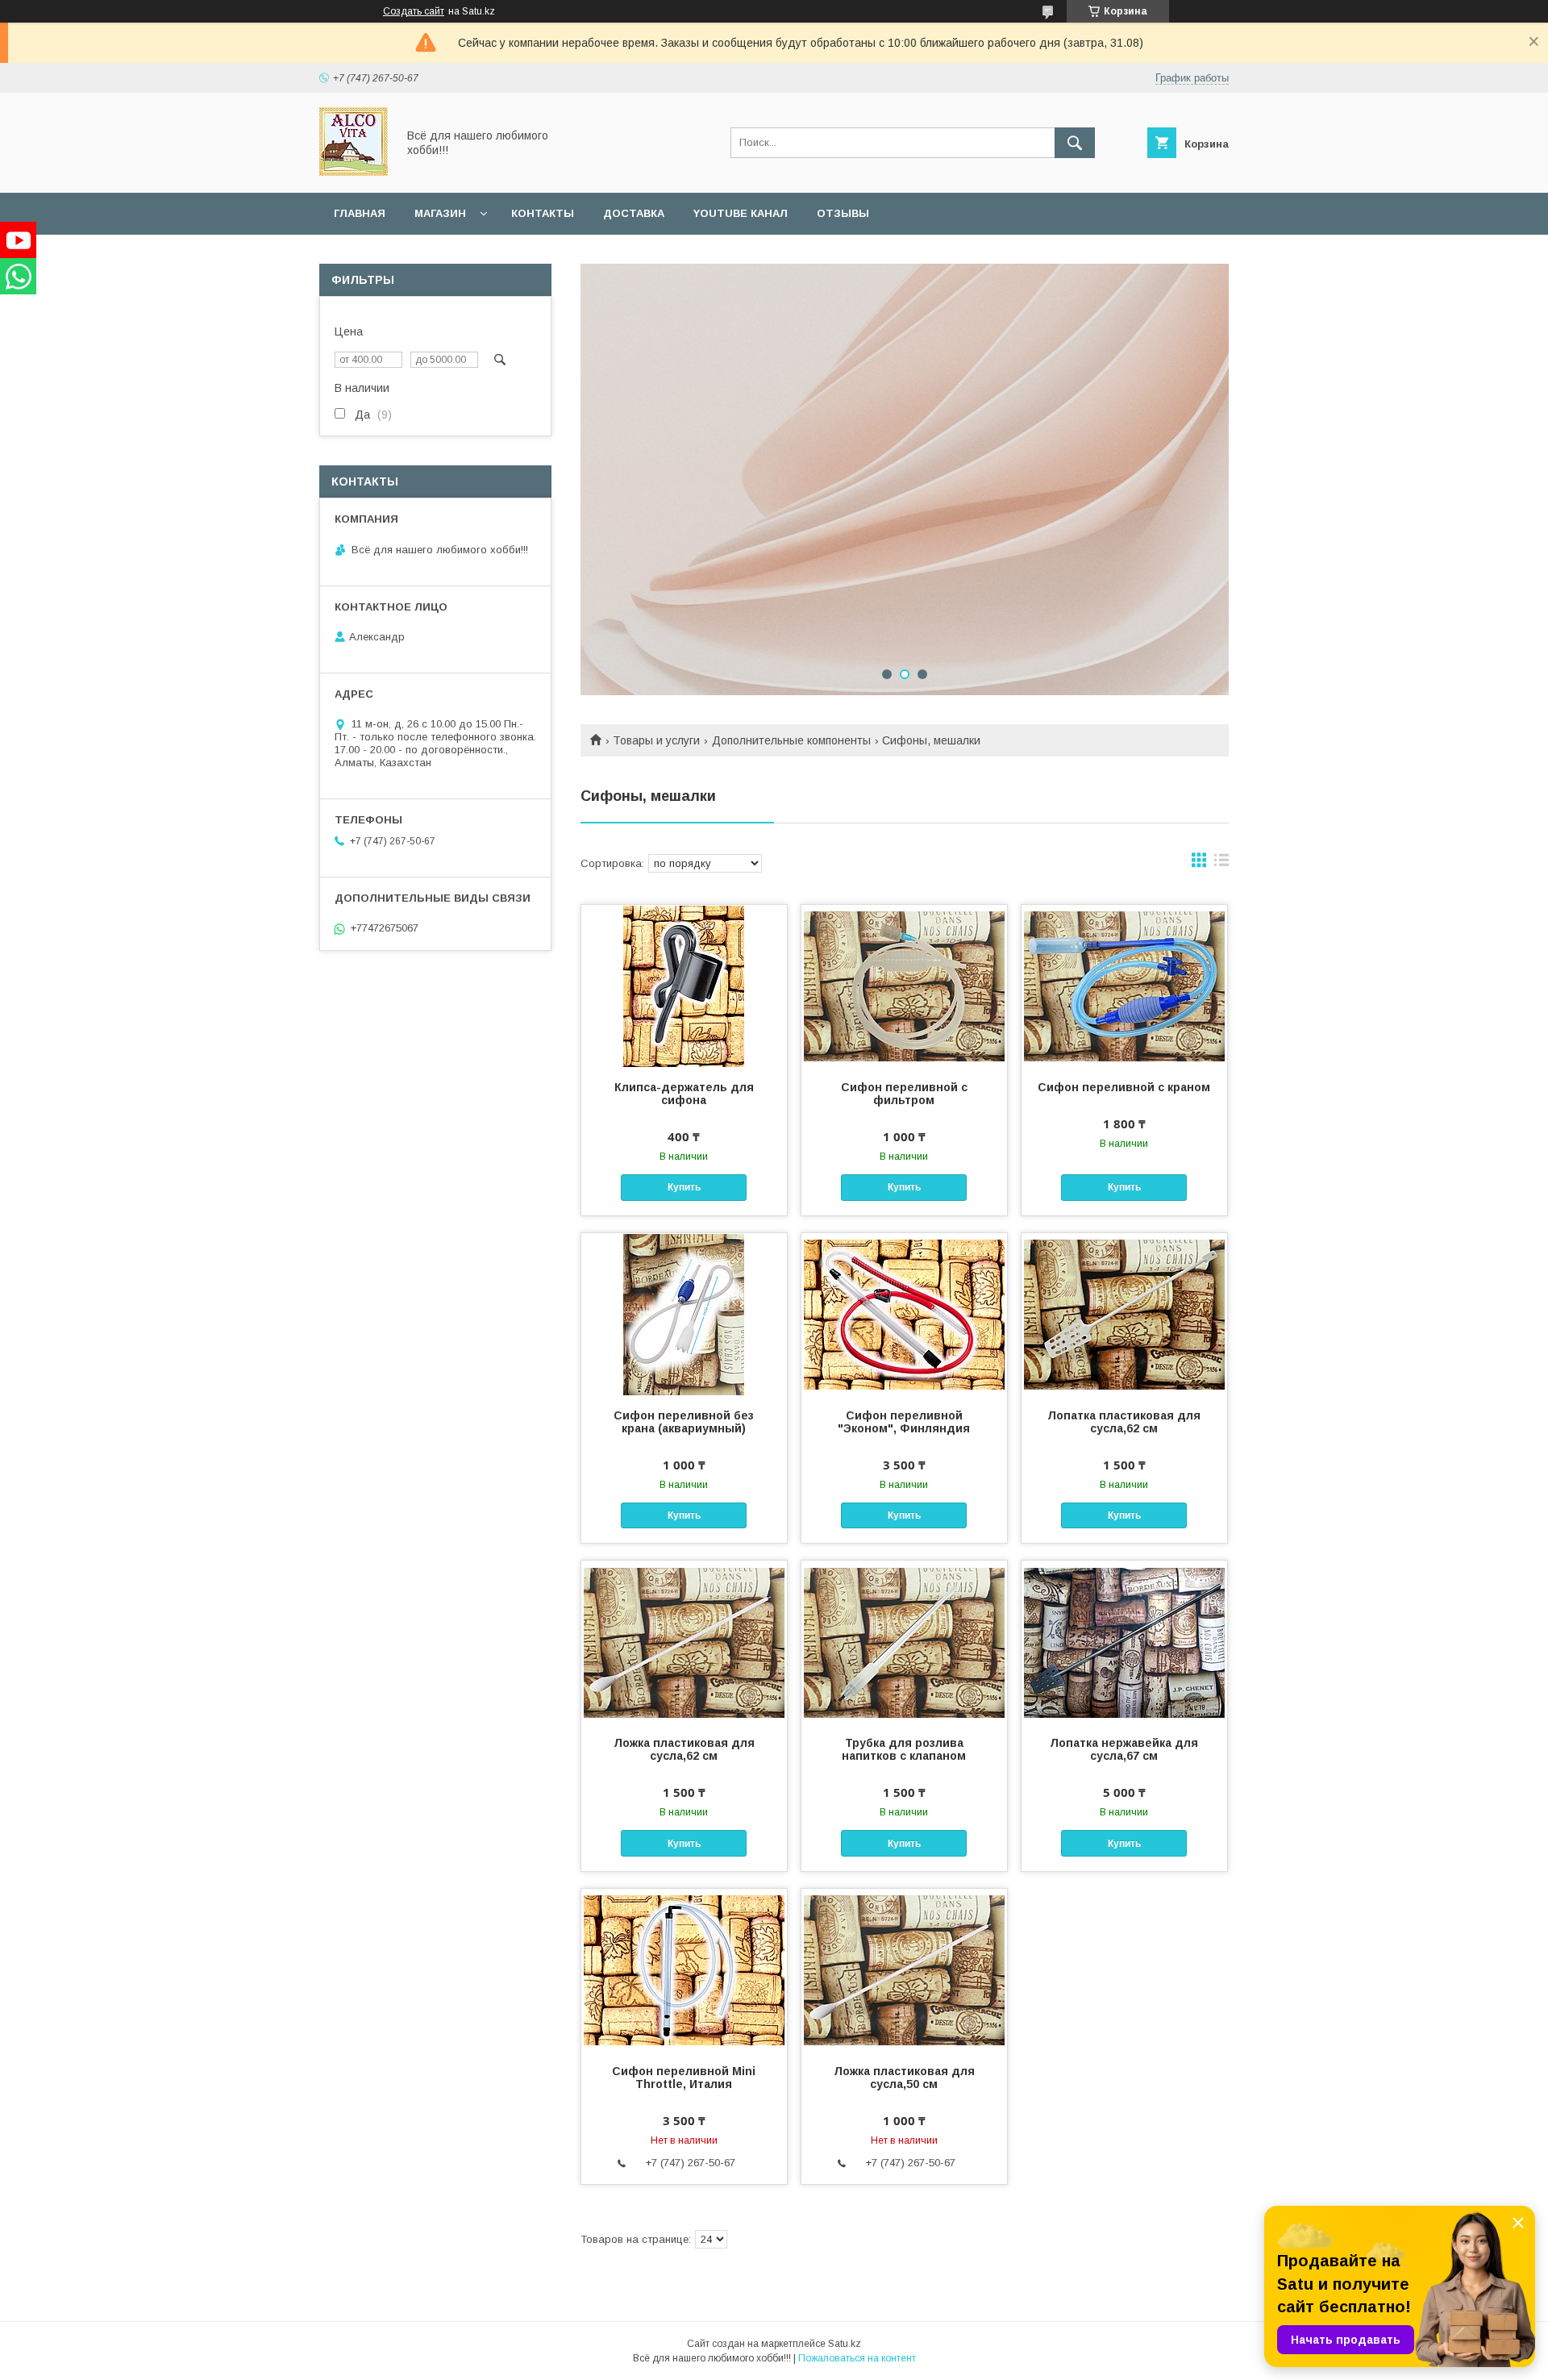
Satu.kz (845, 2344)
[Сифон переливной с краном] (1124, 986)
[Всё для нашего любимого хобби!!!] (354, 172)
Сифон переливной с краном (1124, 1087)
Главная (360, 213)
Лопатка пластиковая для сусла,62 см (1124, 1422)
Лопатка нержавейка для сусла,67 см (1124, 1749)
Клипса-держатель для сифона (684, 1094)
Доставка (634, 213)
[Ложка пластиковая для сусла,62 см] (684, 1641)
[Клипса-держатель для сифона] (684, 986)
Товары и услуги (656, 740)
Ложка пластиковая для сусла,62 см (684, 1749)
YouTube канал (741, 213)
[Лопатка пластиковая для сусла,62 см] (1124, 1314)
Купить (684, 1187)
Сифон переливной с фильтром (904, 1094)
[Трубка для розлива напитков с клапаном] (904, 1641)
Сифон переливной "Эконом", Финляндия (904, 1422)
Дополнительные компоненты (791, 740)
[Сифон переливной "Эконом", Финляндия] (904, 1314)
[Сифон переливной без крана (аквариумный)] (684, 1314)
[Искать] (1075, 143)
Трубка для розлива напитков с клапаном (904, 1749)
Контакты (543, 213)
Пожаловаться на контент (857, 2358)
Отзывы (843, 213)
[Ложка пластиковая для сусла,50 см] (904, 1969)
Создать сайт (414, 11)
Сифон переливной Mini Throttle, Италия (684, 2078)
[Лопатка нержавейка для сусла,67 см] (1124, 1641)
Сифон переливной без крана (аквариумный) (684, 1422)
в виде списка (1221, 864)
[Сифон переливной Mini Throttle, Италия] (684, 1969)
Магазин (440, 213)
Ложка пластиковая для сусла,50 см (904, 2078)
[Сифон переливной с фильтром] (904, 986)
